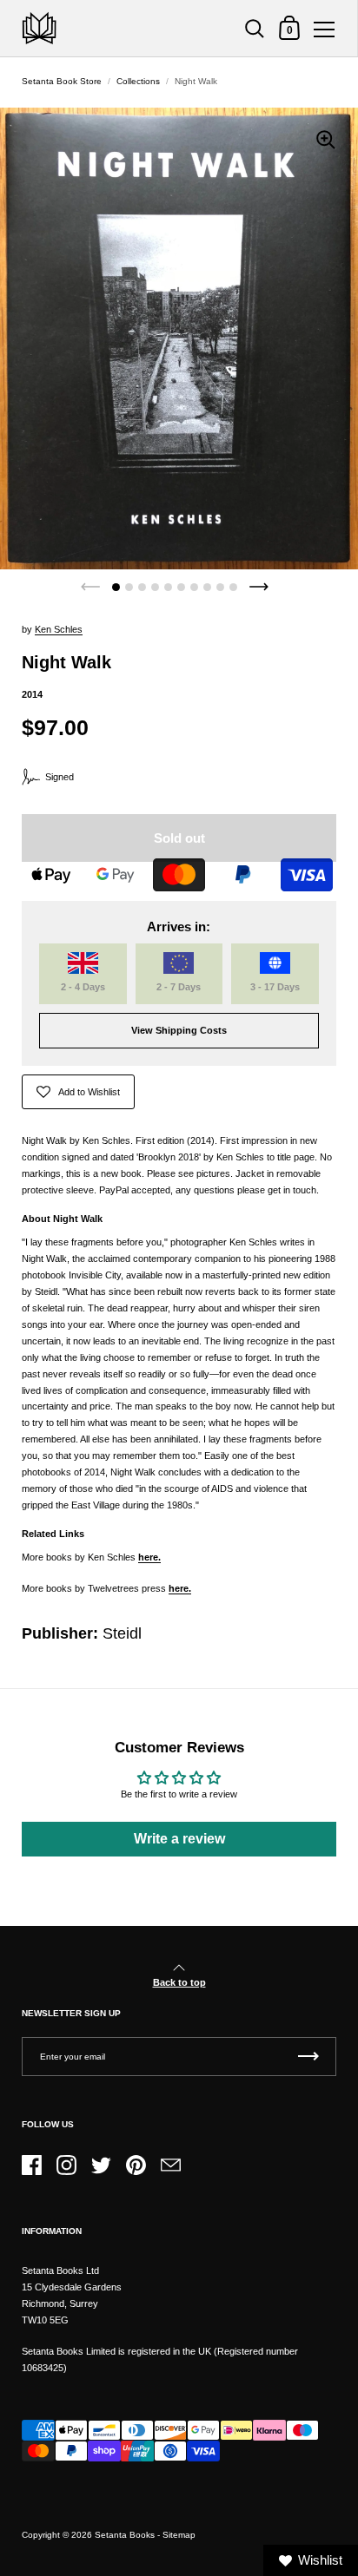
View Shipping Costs (179, 1030)
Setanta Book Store (62, 81)
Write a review (179, 1839)
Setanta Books (125, 2535)
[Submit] (308, 2057)
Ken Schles (59, 629)
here (148, 1557)
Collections (138, 81)
